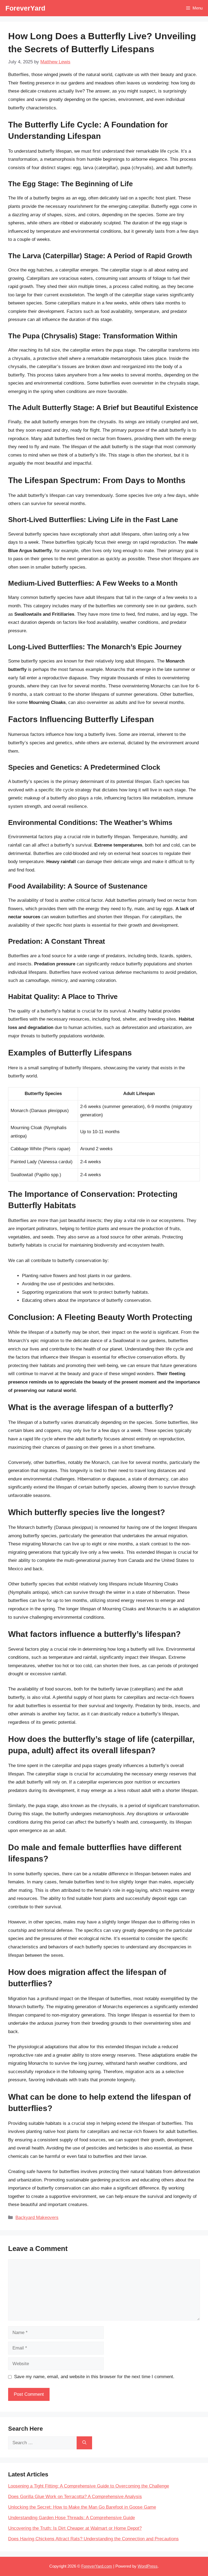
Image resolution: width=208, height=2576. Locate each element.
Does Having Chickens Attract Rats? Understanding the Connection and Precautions (93, 2539)
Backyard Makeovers (37, 2218)
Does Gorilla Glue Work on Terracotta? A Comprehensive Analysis (75, 2497)
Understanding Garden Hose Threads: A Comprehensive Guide (71, 2518)
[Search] (84, 2443)
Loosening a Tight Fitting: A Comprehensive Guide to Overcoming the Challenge (89, 2486)
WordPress (148, 2566)
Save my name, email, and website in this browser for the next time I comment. (94, 2377)
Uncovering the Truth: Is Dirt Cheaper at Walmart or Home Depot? (75, 2528)
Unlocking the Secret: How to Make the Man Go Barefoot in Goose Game (82, 2507)
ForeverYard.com (97, 2566)
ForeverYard (25, 8)
